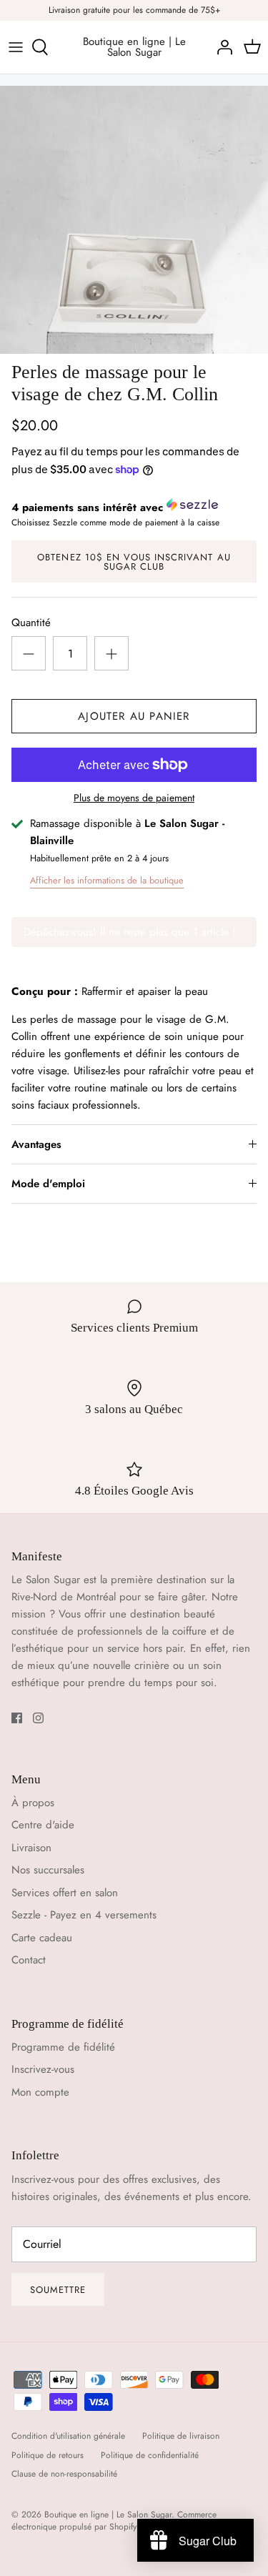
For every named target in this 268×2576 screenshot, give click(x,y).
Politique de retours (48, 2455)
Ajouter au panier (134, 716)
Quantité (31, 623)
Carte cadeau (42, 1938)
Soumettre (58, 2290)
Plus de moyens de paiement (134, 798)
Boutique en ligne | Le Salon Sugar (108, 2515)
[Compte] (221, 47)
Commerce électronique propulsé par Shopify (114, 2521)
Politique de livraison (181, 2436)
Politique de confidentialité (150, 2455)
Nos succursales (48, 1870)
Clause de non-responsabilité (64, 2474)
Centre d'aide (43, 1825)
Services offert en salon (65, 1893)
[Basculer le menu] (16, 47)
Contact (29, 1960)
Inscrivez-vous (43, 2069)
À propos (33, 1803)
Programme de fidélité (63, 2047)
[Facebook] (17, 1718)
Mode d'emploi (48, 1184)
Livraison (31, 1848)
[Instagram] (38, 1718)
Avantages (36, 1144)
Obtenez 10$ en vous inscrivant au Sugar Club (134, 562)
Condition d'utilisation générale (68, 2436)
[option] (134, 220)
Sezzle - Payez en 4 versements (84, 1915)
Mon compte (40, 2092)
